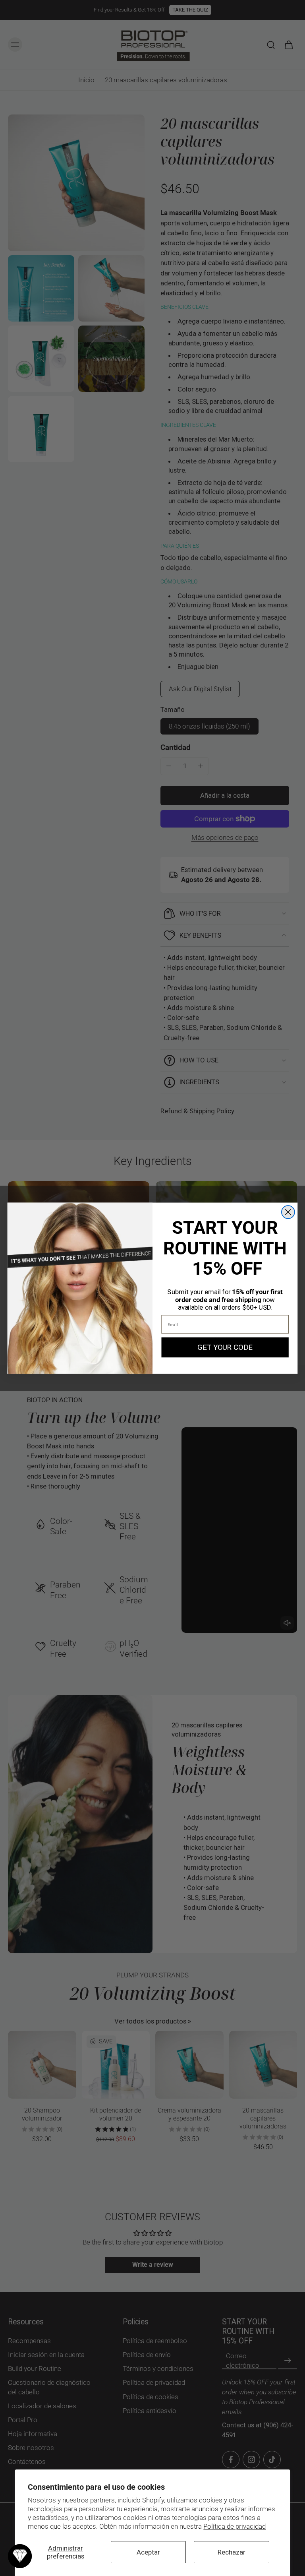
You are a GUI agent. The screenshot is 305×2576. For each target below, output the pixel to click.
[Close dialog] (288, 1212)
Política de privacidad (235, 2526)
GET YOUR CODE (225, 1347)
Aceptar (148, 2552)
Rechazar (232, 2552)
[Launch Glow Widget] (20, 2556)
